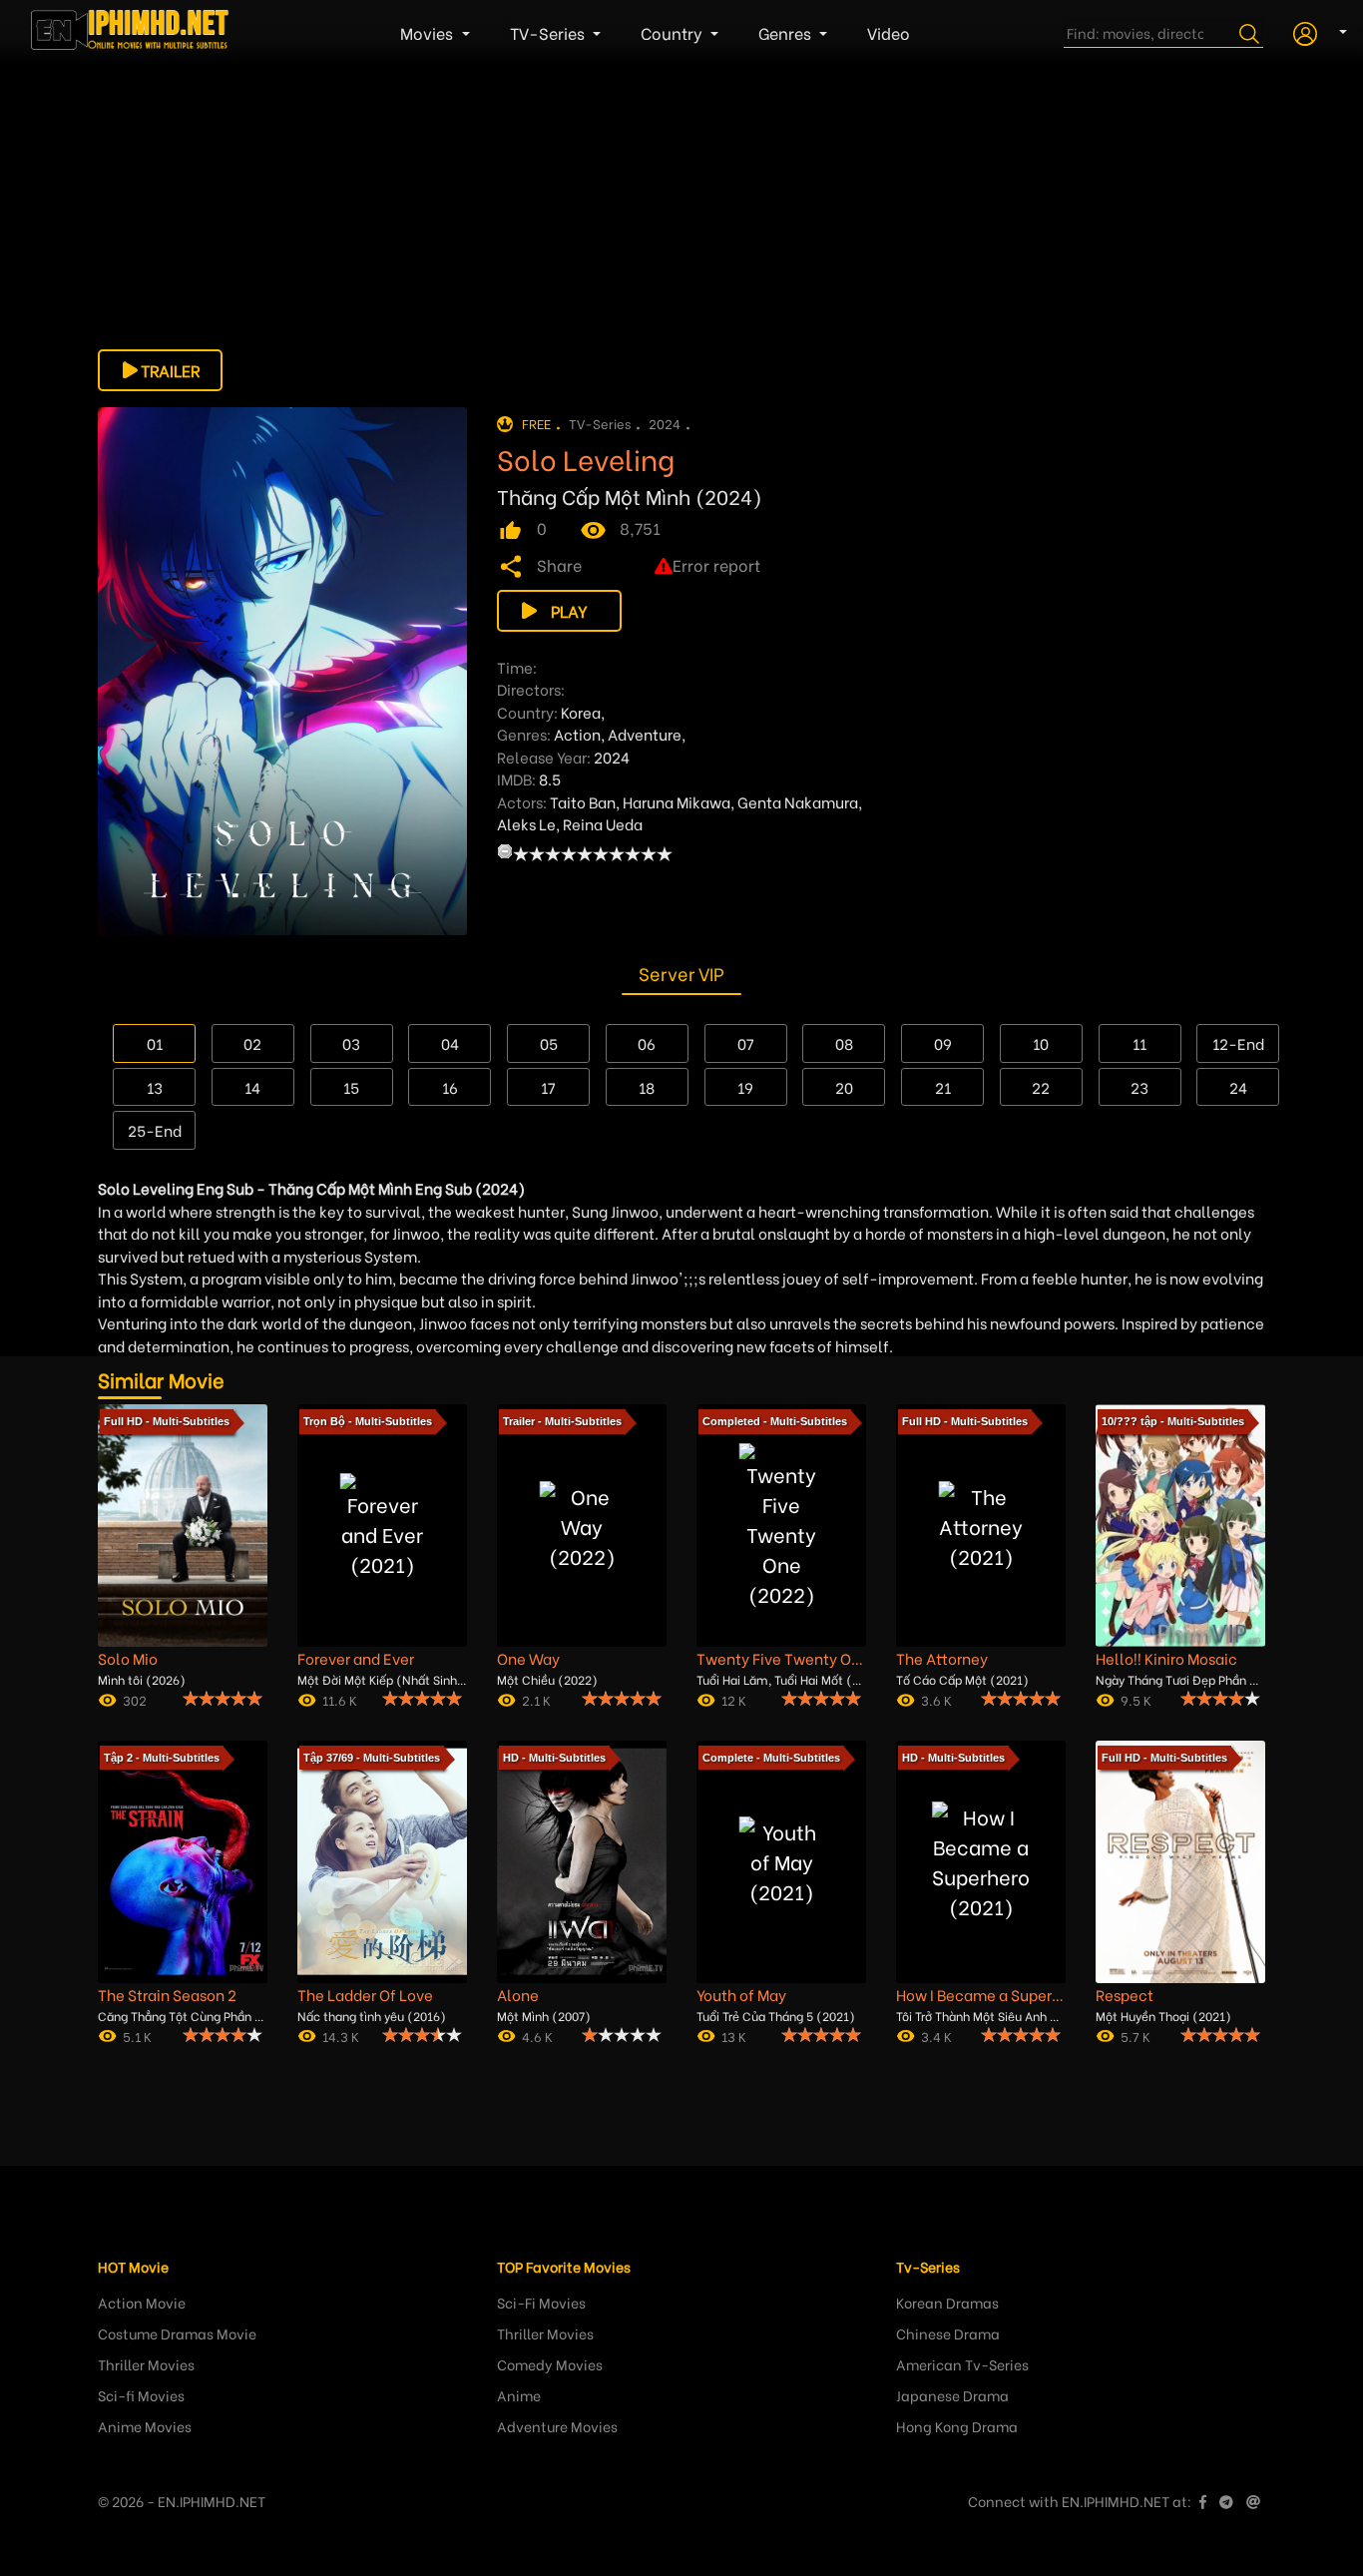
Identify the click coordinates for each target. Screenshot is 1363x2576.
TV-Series (600, 423)
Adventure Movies (557, 2426)
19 (745, 1087)
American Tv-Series (962, 2364)
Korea (581, 712)
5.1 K (137, 2036)
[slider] (593, 853)
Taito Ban (583, 801)
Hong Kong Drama (957, 2426)
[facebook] (1203, 2501)
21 (943, 1087)
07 (746, 1043)
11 (1139, 1043)
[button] (1313, 31)
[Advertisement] (681, 210)
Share (559, 564)
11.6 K (340, 1699)
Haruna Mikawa (677, 801)
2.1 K (536, 1699)
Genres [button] (787, 32)
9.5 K (1136, 1699)
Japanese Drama (952, 2395)
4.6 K (537, 2036)
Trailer (171, 370)
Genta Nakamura (798, 801)
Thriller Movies (146, 2364)
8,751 (640, 527)
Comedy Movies (550, 2364)
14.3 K (341, 2036)
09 (943, 1043)
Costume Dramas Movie (177, 2333)
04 (450, 1043)
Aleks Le (526, 823)
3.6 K (936, 1699)
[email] (1253, 2501)
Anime (519, 2395)
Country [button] (674, 32)
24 (1238, 1087)
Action (577, 734)
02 (252, 1043)
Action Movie (142, 2302)
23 (1139, 1087)
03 (351, 1043)
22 (1041, 1087)
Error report (716, 564)
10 (1041, 1043)
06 (647, 1043)
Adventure (645, 734)
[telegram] (1226, 2501)
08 (844, 1043)
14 (252, 1087)
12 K (734, 1699)
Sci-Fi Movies (541, 2302)
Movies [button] (429, 32)
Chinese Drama (948, 2333)
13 (155, 1087)
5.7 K (1136, 2036)
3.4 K (936, 2036)
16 (450, 1087)
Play (569, 610)
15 (351, 1087)
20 (844, 1087)
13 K (734, 2036)
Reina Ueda (603, 823)
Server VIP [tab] (681, 973)
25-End (155, 1130)
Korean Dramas (947, 2302)
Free (536, 423)
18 (647, 1087)
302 (135, 1699)
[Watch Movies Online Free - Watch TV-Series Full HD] (131, 33)
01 (155, 1043)
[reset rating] (505, 851)
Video (889, 32)
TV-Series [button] (549, 32)
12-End (1238, 1043)
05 (549, 1043)
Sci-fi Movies (141, 2395)
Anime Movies (145, 2426)
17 (548, 1087)
